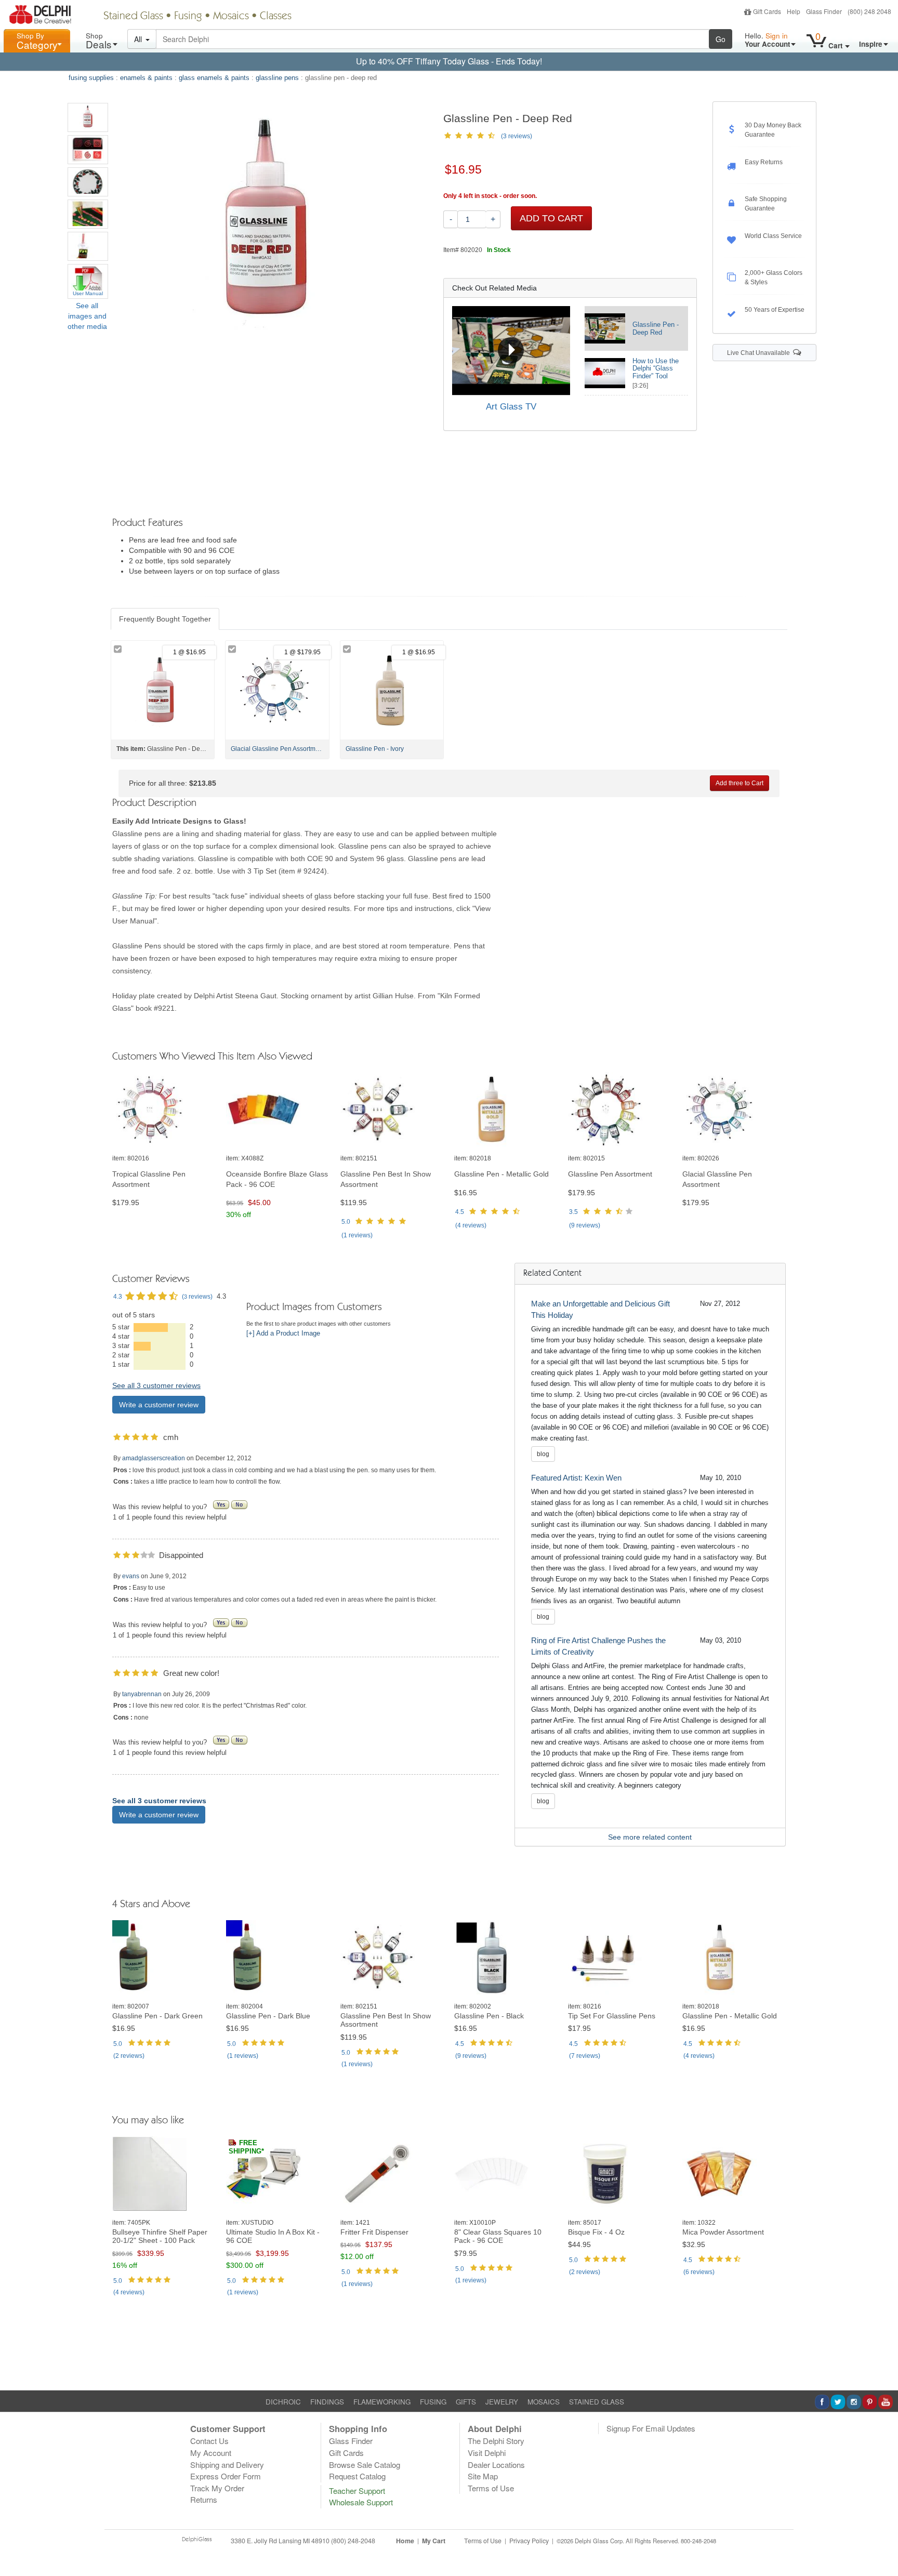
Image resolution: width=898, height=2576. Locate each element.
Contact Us (209, 2441)
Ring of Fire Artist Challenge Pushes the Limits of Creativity (598, 1646)
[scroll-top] (882, 2546)
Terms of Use (491, 2488)
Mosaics (231, 17)
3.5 (573, 1212)
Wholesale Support (361, 2502)
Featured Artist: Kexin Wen (576, 1478)
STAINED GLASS (597, 2402)
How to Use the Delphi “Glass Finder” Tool (656, 369)
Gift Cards (767, 11)
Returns (204, 2499)
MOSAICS (544, 2402)
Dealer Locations (496, 2465)
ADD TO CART (551, 218)
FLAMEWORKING (382, 2402)
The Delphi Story (496, 2441)
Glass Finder (824, 11)
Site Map (483, 2476)
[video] (511, 350)
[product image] (164, 1110)
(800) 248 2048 (869, 11)
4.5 (460, 1212)
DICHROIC (283, 2402)
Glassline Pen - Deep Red (656, 328)
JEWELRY (502, 2402)
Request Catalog (357, 2476)
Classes (276, 17)
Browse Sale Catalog (365, 2465)
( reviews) (357, 1235)
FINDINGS (327, 2402)
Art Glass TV (511, 407)
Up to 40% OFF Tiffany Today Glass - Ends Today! (449, 61)
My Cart (434, 2541)
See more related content (650, 1837)
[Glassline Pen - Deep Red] (88, 117)
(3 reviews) (517, 136)
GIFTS (466, 2402)
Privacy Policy (529, 2541)
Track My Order (217, 2488)
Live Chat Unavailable (760, 353)
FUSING (433, 2402)
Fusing (188, 17)
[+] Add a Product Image (283, 1333)
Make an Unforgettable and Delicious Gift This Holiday (600, 1309)
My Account (211, 2453)
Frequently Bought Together (165, 619)
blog (543, 1454)
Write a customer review (159, 1405)
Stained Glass (133, 17)
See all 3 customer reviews (156, 1385)
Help (794, 11)
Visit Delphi (487, 2453)
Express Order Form (226, 2476)
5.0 (346, 1222)
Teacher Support (357, 2491)
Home (405, 2541)
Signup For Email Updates (651, 2428)
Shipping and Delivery (227, 2465)
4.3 (118, 1297)
